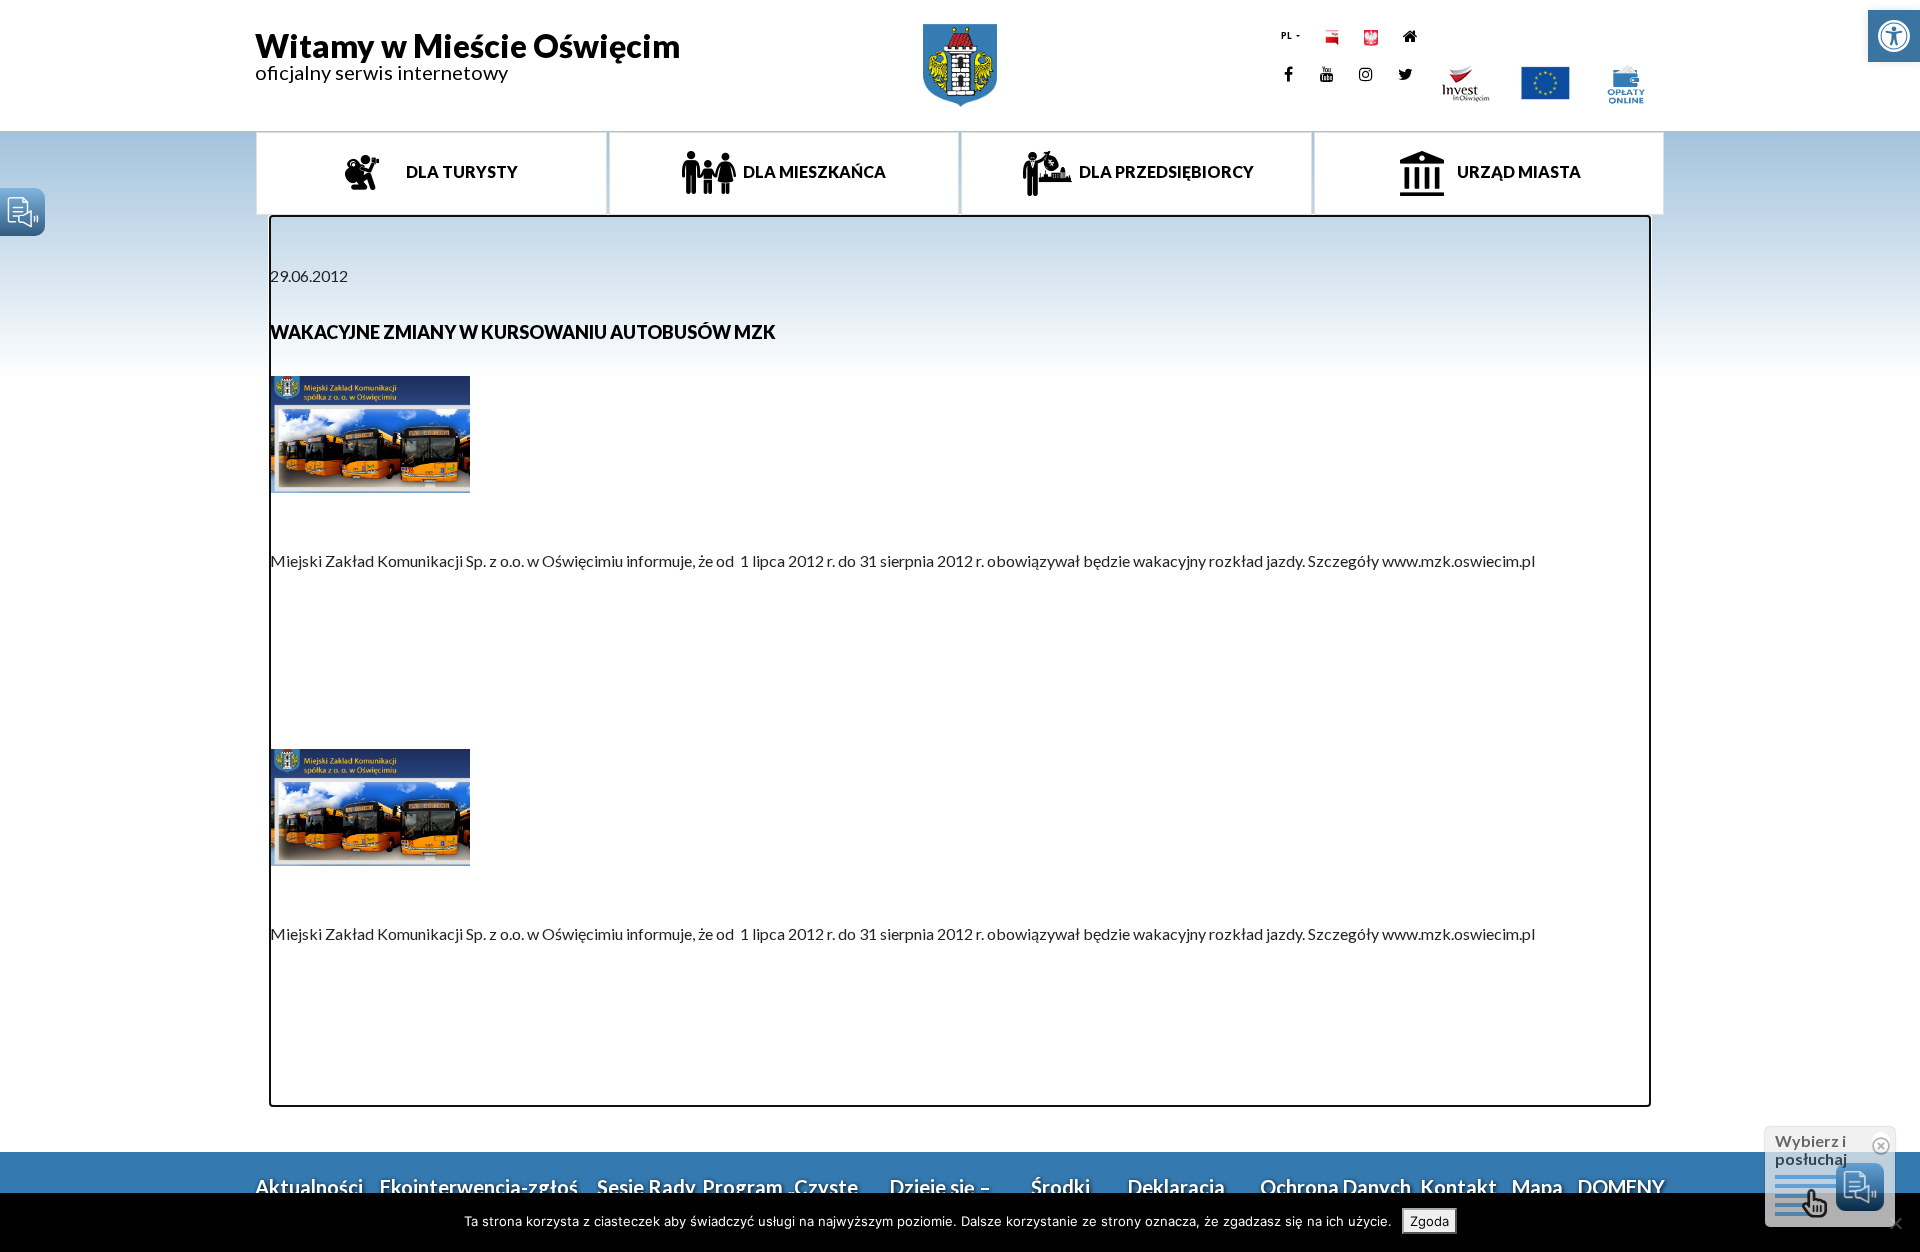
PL (1287, 35)
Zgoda (1429, 1221)
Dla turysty (460, 171)
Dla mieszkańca (813, 171)
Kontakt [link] (1458, 1187)
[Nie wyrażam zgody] (1895, 1223)
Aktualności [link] (309, 1187)
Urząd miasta (1517, 171)
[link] (1894, 36)
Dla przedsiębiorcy (1165, 171)
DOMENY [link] (1621, 1187)
